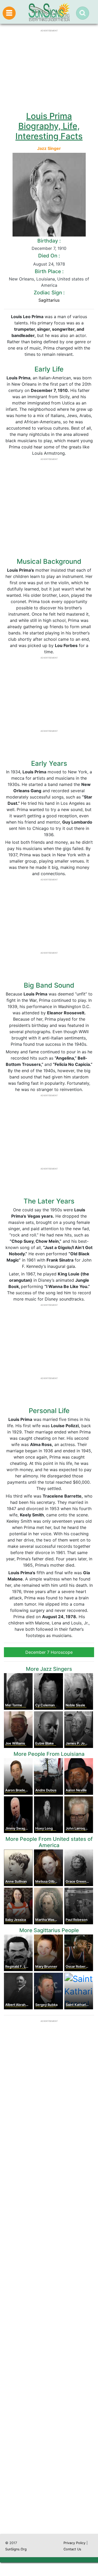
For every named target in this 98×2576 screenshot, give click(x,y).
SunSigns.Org (16, 2549)
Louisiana (46, 279)
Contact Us (72, 2549)
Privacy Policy (74, 2543)
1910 (62, 248)
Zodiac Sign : (49, 293)
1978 (60, 264)
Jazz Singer (49, 148)
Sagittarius (49, 300)
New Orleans (21, 279)
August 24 (43, 264)
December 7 (43, 248)
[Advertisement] (49, 2317)
